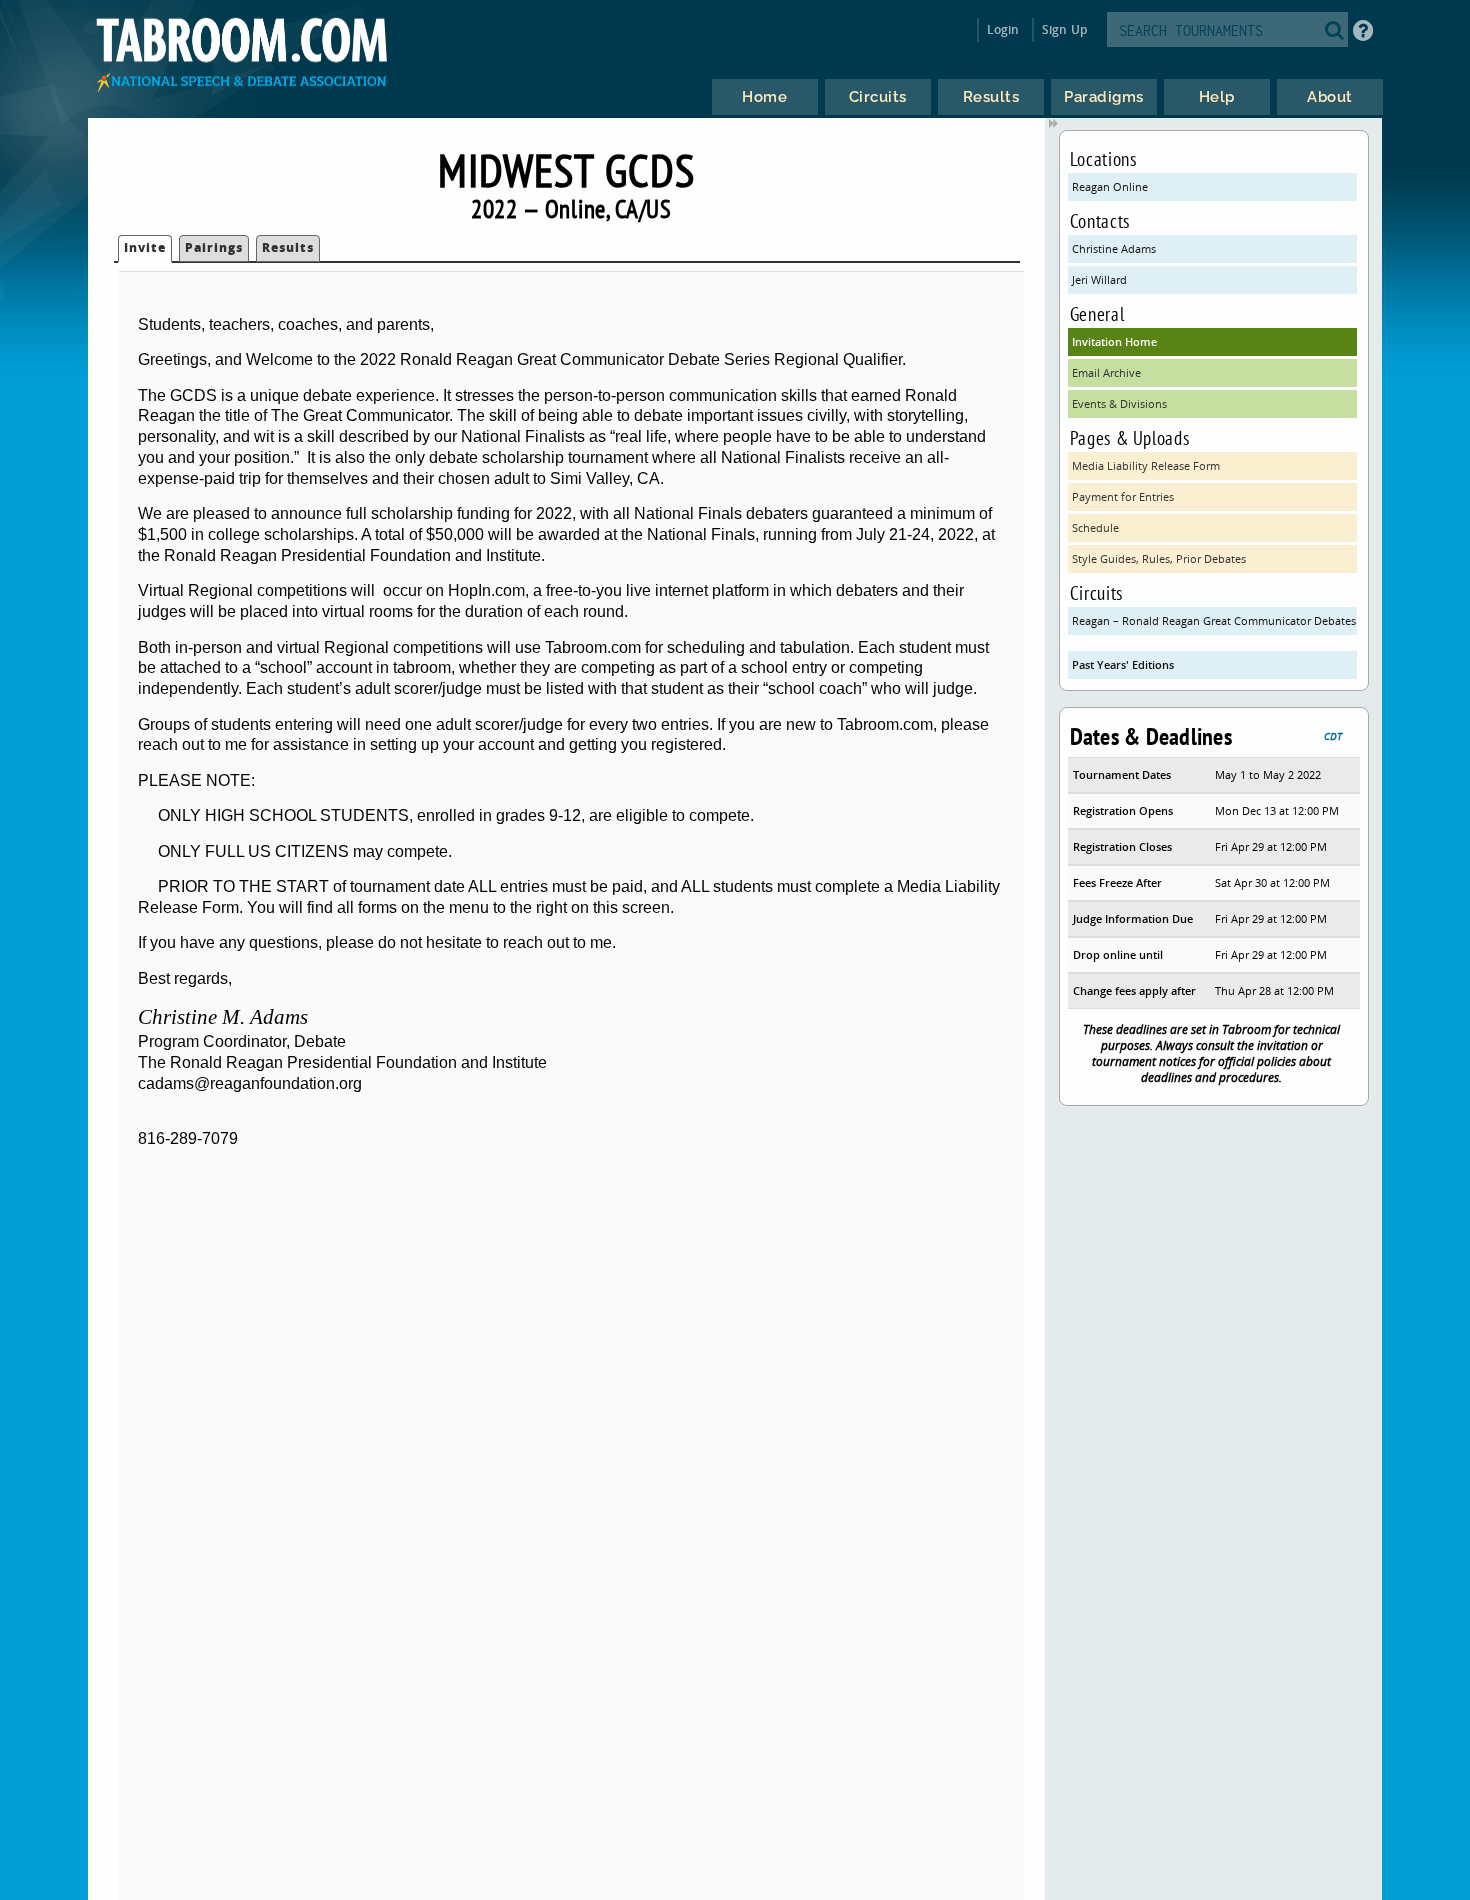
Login (1003, 29)
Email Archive (1106, 372)
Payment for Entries (1123, 496)
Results (288, 247)
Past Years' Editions (1123, 664)
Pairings (214, 247)
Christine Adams (1114, 248)
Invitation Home (1114, 341)
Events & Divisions (1119, 403)
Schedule (1095, 527)
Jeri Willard (1099, 279)
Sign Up (1064, 29)
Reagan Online (1110, 186)
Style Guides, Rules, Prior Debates (1159, 558)
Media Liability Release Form (1146, 465)
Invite (145, 247)
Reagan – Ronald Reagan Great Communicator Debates (1214, 620)
